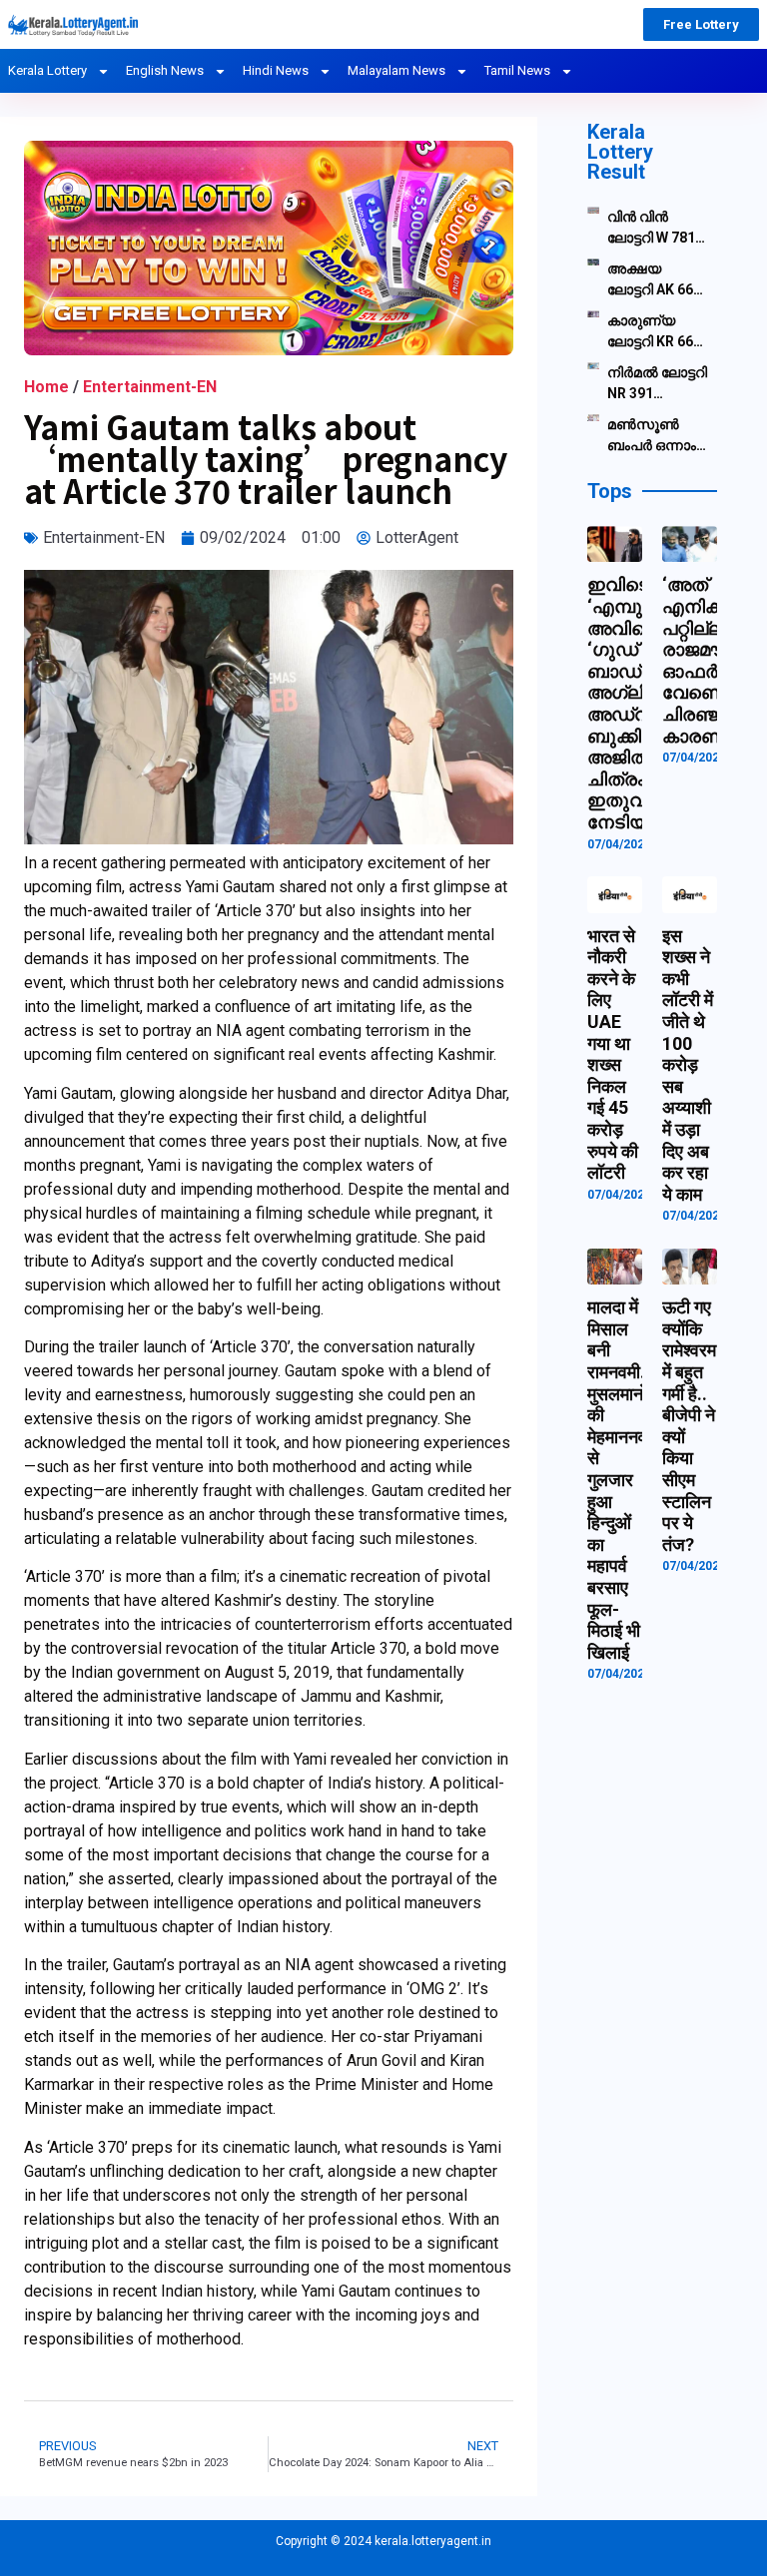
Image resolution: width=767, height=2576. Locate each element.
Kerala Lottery (47, 70)
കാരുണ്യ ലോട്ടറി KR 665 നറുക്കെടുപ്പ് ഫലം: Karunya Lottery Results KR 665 (658, 332)
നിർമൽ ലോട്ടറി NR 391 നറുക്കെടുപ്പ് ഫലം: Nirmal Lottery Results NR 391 (658, 384)
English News (165, 70)
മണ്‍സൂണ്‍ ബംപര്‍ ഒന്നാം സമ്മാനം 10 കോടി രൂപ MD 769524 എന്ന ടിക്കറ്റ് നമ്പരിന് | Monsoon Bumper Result (658, 436)
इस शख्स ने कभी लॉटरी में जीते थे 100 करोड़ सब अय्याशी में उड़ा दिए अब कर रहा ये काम (688, 1065)
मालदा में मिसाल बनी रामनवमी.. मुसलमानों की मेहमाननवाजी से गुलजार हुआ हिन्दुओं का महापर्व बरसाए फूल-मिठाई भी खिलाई (628, 1480)
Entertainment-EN (150, 387)
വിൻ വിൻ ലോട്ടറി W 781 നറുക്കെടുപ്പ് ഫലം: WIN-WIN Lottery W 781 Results (657, 229)
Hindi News (276, 70)
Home (46, 387)
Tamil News (517, 70)
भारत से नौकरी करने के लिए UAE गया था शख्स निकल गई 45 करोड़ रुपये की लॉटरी (613, 1054)
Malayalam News (396, 70)
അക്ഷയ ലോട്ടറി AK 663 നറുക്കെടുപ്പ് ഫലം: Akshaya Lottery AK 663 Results (656, 280)
